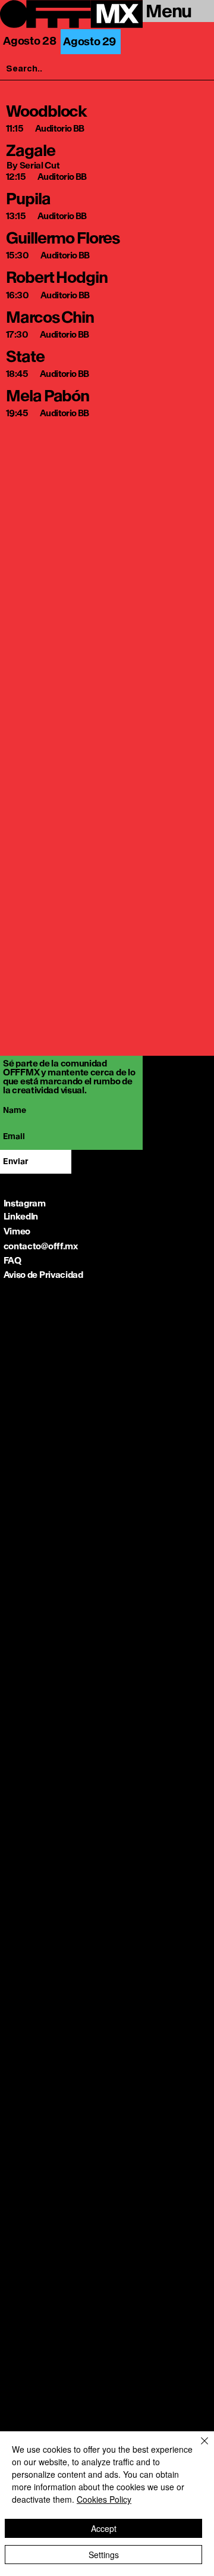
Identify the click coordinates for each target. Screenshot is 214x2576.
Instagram (25, 1203)
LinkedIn (21, 1216)
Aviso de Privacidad (43, 1275)
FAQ (12, 1260)
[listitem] (109, 118)
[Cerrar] (197, 2448)
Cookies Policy (104, 2499)
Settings (104, 2555)
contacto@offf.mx (41, 1246)
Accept (104, 2528)
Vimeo (17, 1231)
